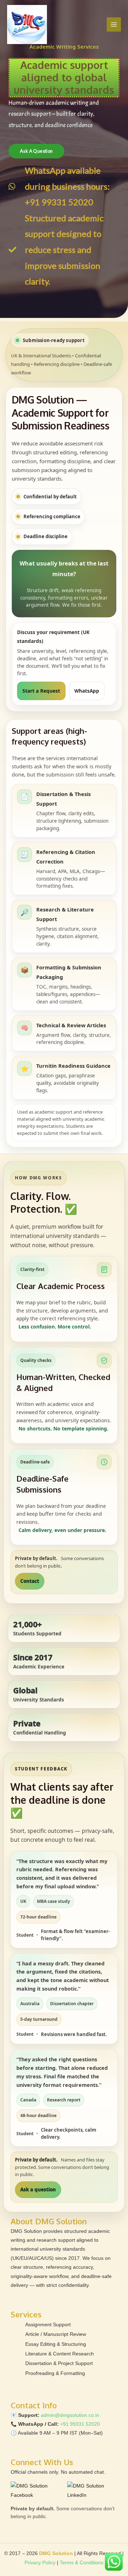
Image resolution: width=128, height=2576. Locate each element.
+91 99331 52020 (80, 2424)
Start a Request (41, 691)
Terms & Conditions (82, 2563)
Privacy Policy (40, 2563)
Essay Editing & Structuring (56, 2344)
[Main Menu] (114, 25)
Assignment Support (48, 2325)
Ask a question (38, 2190)
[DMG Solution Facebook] (37, 2491)
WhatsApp (87, 691)
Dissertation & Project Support (59, 2363)
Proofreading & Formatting (55, 2373)
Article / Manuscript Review (56, 2334)
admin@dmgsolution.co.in (70, 2415)
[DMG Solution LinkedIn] (92, 2491)
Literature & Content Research (60, 2354)
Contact (30, 1581)
